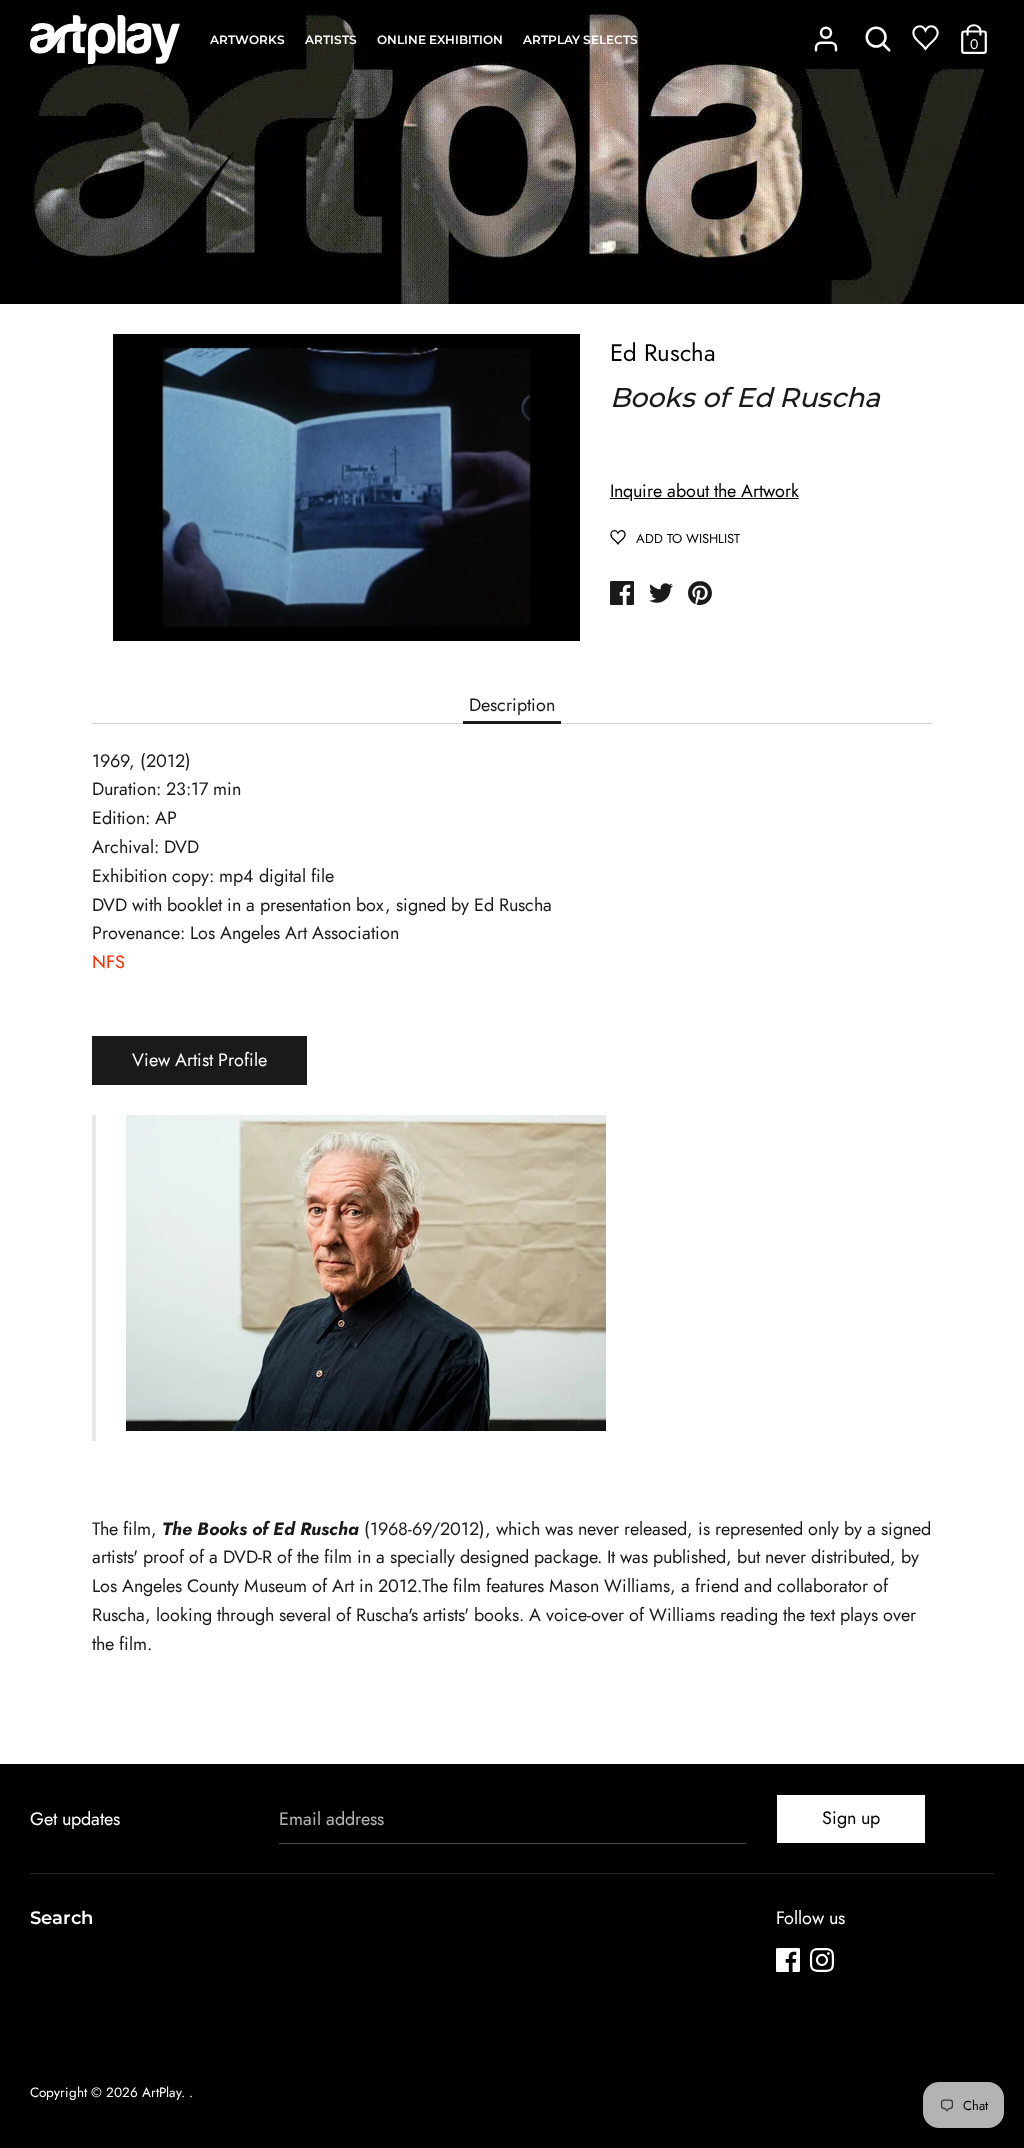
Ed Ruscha (663, 352)
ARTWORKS (247, 39)
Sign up (851, 1818)
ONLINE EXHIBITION (440, 39)
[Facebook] (790, 1963)
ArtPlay (161, 2092)
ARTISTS (331, 39)
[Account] (826, 33)
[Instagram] (824, 1963)
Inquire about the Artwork (704, 491)
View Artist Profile (199, 1060)
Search (61, 1918)
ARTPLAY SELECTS (580, 39)
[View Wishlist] (925, 42)
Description (512, 705)
